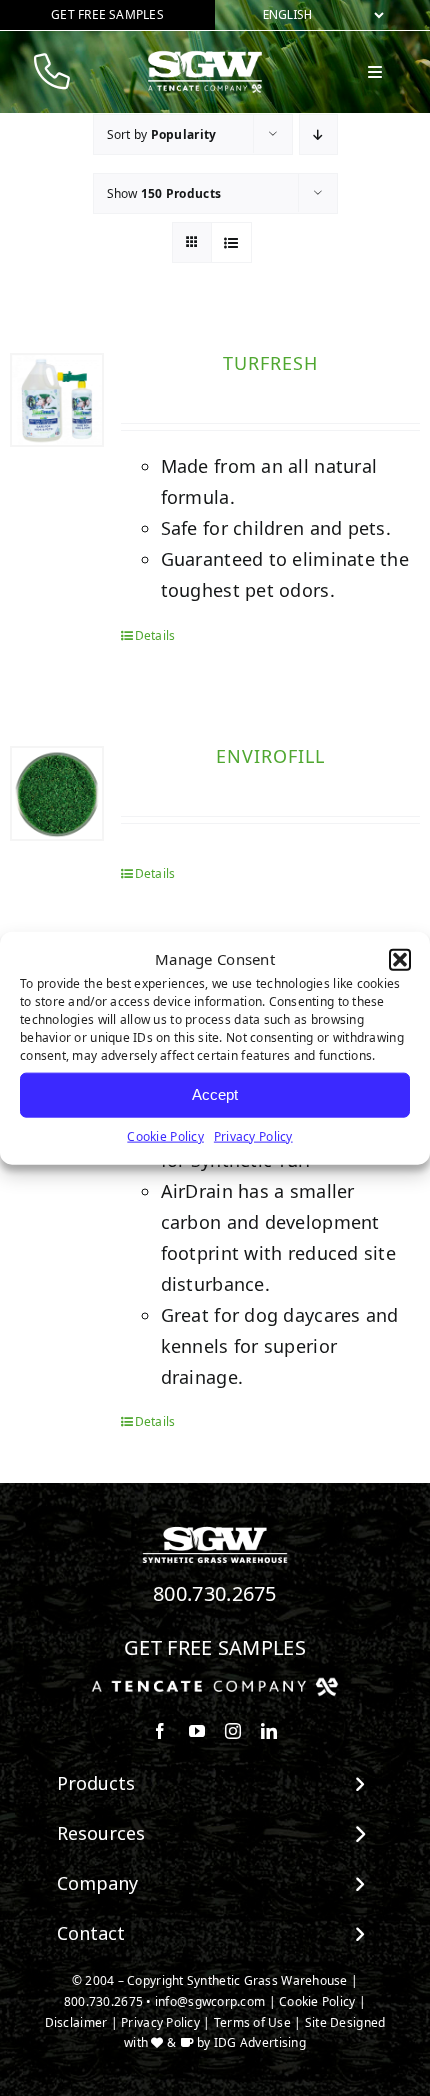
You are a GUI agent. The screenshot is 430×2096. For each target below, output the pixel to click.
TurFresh (270, 363)
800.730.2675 (215, 1593)
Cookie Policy (165, 1135)
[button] (400, 960)
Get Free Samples (215, 1647)
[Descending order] (318, 134)
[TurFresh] (57, 400)
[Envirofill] (57, 793)
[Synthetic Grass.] (215, 1685)
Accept (215, 1094)
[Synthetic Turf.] (215, 1532)
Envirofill (270, 756)
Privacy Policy (253, 1135)
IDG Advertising (260, 2042)
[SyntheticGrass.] (205, 58)
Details (155, 635)
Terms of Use (252, 2022)
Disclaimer (76, 2022)
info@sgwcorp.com (210, 2001)
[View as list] (231, 242)
